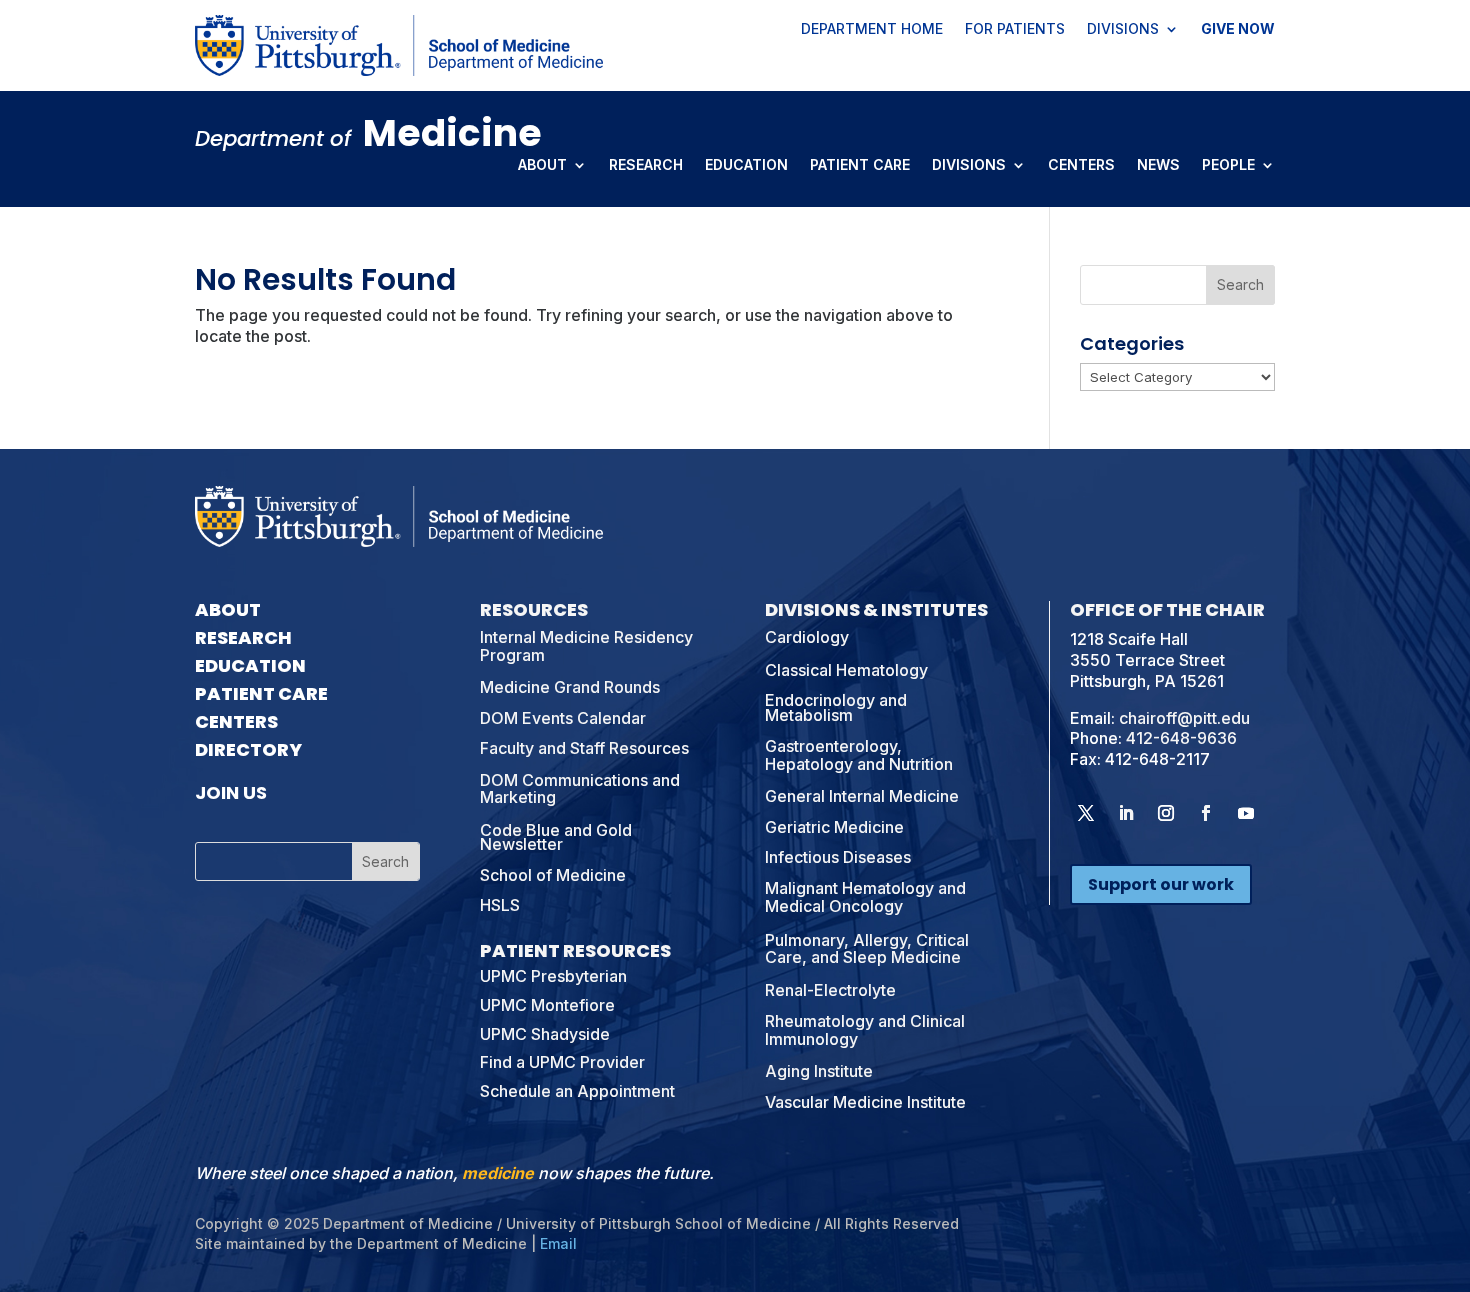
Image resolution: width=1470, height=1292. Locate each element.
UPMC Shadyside (545, 1034)
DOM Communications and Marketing (580, 789)
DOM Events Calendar (563, 718)
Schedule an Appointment (577, 1091)
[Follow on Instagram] (1166, 813)
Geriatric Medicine (834, 827)
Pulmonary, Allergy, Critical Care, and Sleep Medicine (867, 949)
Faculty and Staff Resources (584, 748)
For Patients (1015, 30)
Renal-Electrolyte (830, 990)
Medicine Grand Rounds (570, 687)
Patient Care (860, 166)
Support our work (1161, 884)
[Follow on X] (1086, 813)
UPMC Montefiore (547, 1005)
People (1228, 166)
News (1158, 166)
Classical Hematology (846, 670)
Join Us (231, 792)
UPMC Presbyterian (553, 976)
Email (558, 1243)
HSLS (500, 905)
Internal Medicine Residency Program (586, 646)
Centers (1081, 166)
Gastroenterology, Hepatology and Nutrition (859, 755)
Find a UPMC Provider (562, 1062)
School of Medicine (553, 875)
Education (746, 166)
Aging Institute (819, 1071)
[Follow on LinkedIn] (1126, 813)
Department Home (872, 30)
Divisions (1123, 30)
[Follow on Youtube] (1246, 813)
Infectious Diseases (838, 857)
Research (646, 166)
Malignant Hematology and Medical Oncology (865, 897)
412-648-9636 (1181, 738)
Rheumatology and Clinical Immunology (865, 1030)
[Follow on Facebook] (1206, 813)
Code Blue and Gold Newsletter (556, 837)
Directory (248, 749)
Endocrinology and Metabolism (836, 707)
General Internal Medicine (862, 796)
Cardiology (807, 637)
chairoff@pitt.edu (1184, 718)
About (542, 166)
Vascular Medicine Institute (865, 1102)
